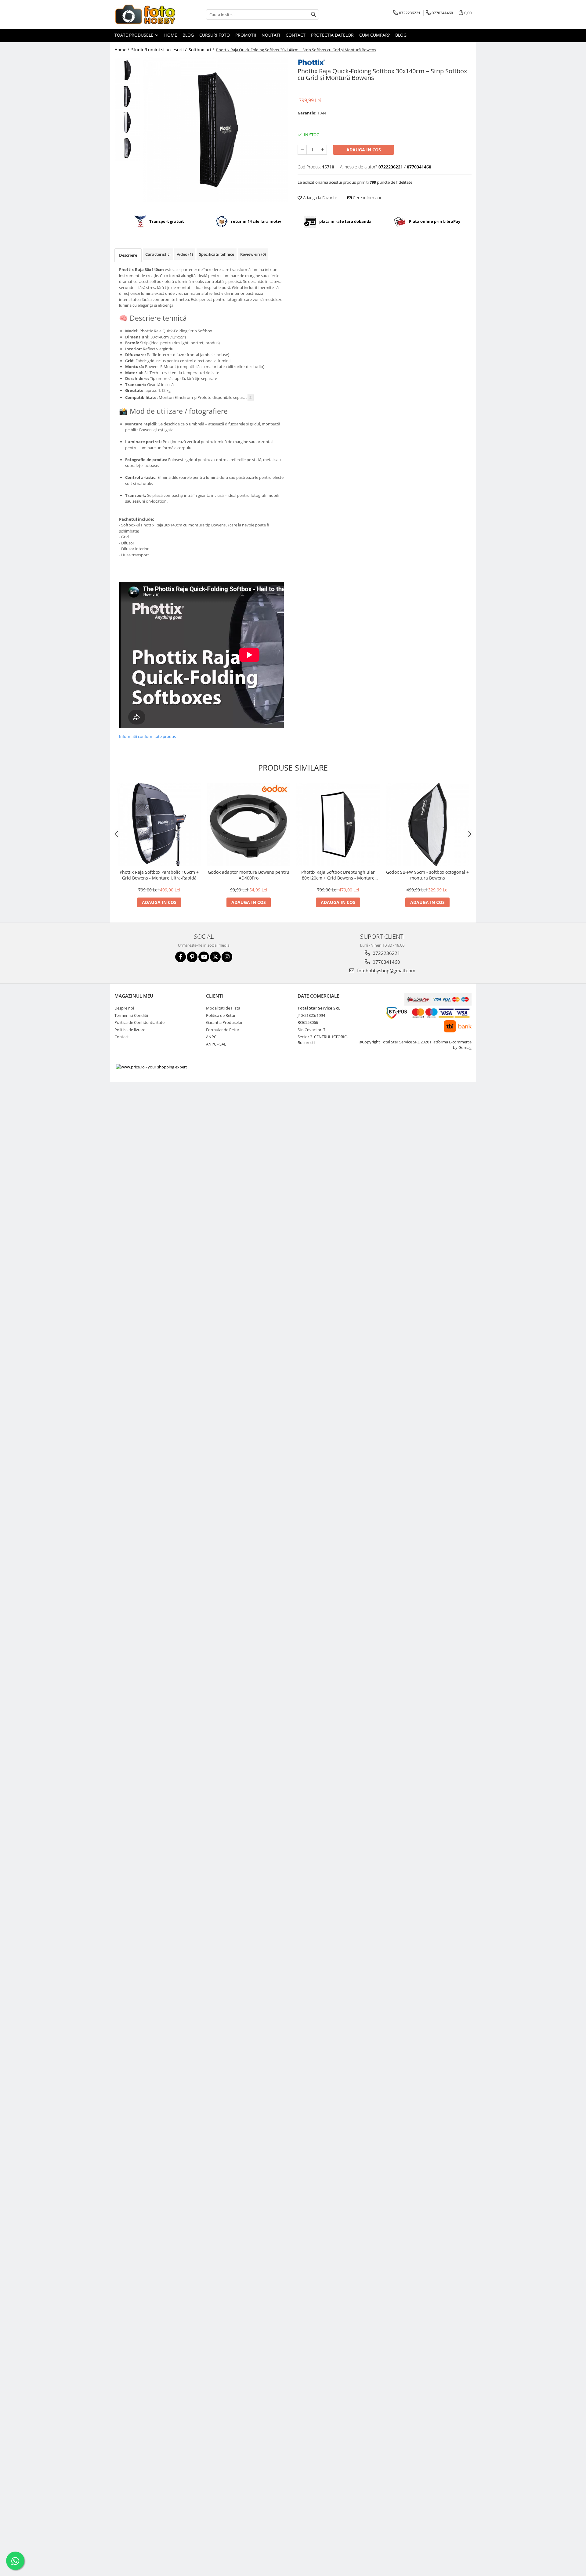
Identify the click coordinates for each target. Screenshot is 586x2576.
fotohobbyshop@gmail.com (386, 970)
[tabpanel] (216, 130)
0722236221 (386, 953)
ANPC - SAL (216, 1044)
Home (171, 35)
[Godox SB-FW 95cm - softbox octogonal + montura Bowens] (427, 824)
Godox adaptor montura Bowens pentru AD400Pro (249, 875)
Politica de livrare (130, 1030)
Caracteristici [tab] (158, 254)
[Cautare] (313, 14)
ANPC (211, 1037)
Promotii (246, 35)
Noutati (271, 35)
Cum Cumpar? (374, 35)
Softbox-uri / (202, 50)
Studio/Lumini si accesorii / (159, 50)
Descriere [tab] (128, 255)
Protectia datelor (332, 35)
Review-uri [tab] (253, 254)
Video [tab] (185, 254)
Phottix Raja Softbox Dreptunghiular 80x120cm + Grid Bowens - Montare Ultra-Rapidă (338, 875)
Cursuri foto (215, 35)
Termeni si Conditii (131, 1015)
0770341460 (386, 962)
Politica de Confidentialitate (139, 1022)
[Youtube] (204, 957)
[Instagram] (227, 957)
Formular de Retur (223, 1030)
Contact (296, 35)
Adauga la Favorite (320, 198)
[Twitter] (215, 957)
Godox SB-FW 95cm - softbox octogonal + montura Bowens (427, 875)
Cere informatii (366, 198)
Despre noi (124, 1008)
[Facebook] (181, 957)
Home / (122, 50)
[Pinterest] (192, 957)
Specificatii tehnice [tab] (217, 254)
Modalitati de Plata (223, 1008)
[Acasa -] (145, 14)
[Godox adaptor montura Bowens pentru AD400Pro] (249, 824)
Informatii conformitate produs (147, 736)
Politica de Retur (221, 1015)
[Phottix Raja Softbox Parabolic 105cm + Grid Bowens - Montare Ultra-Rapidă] (159, 824)
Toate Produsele (134, 35)
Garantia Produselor (224, 1022)
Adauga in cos (364, 150)
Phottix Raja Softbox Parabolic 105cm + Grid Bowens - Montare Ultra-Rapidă (159, 875)
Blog (188, 35)
